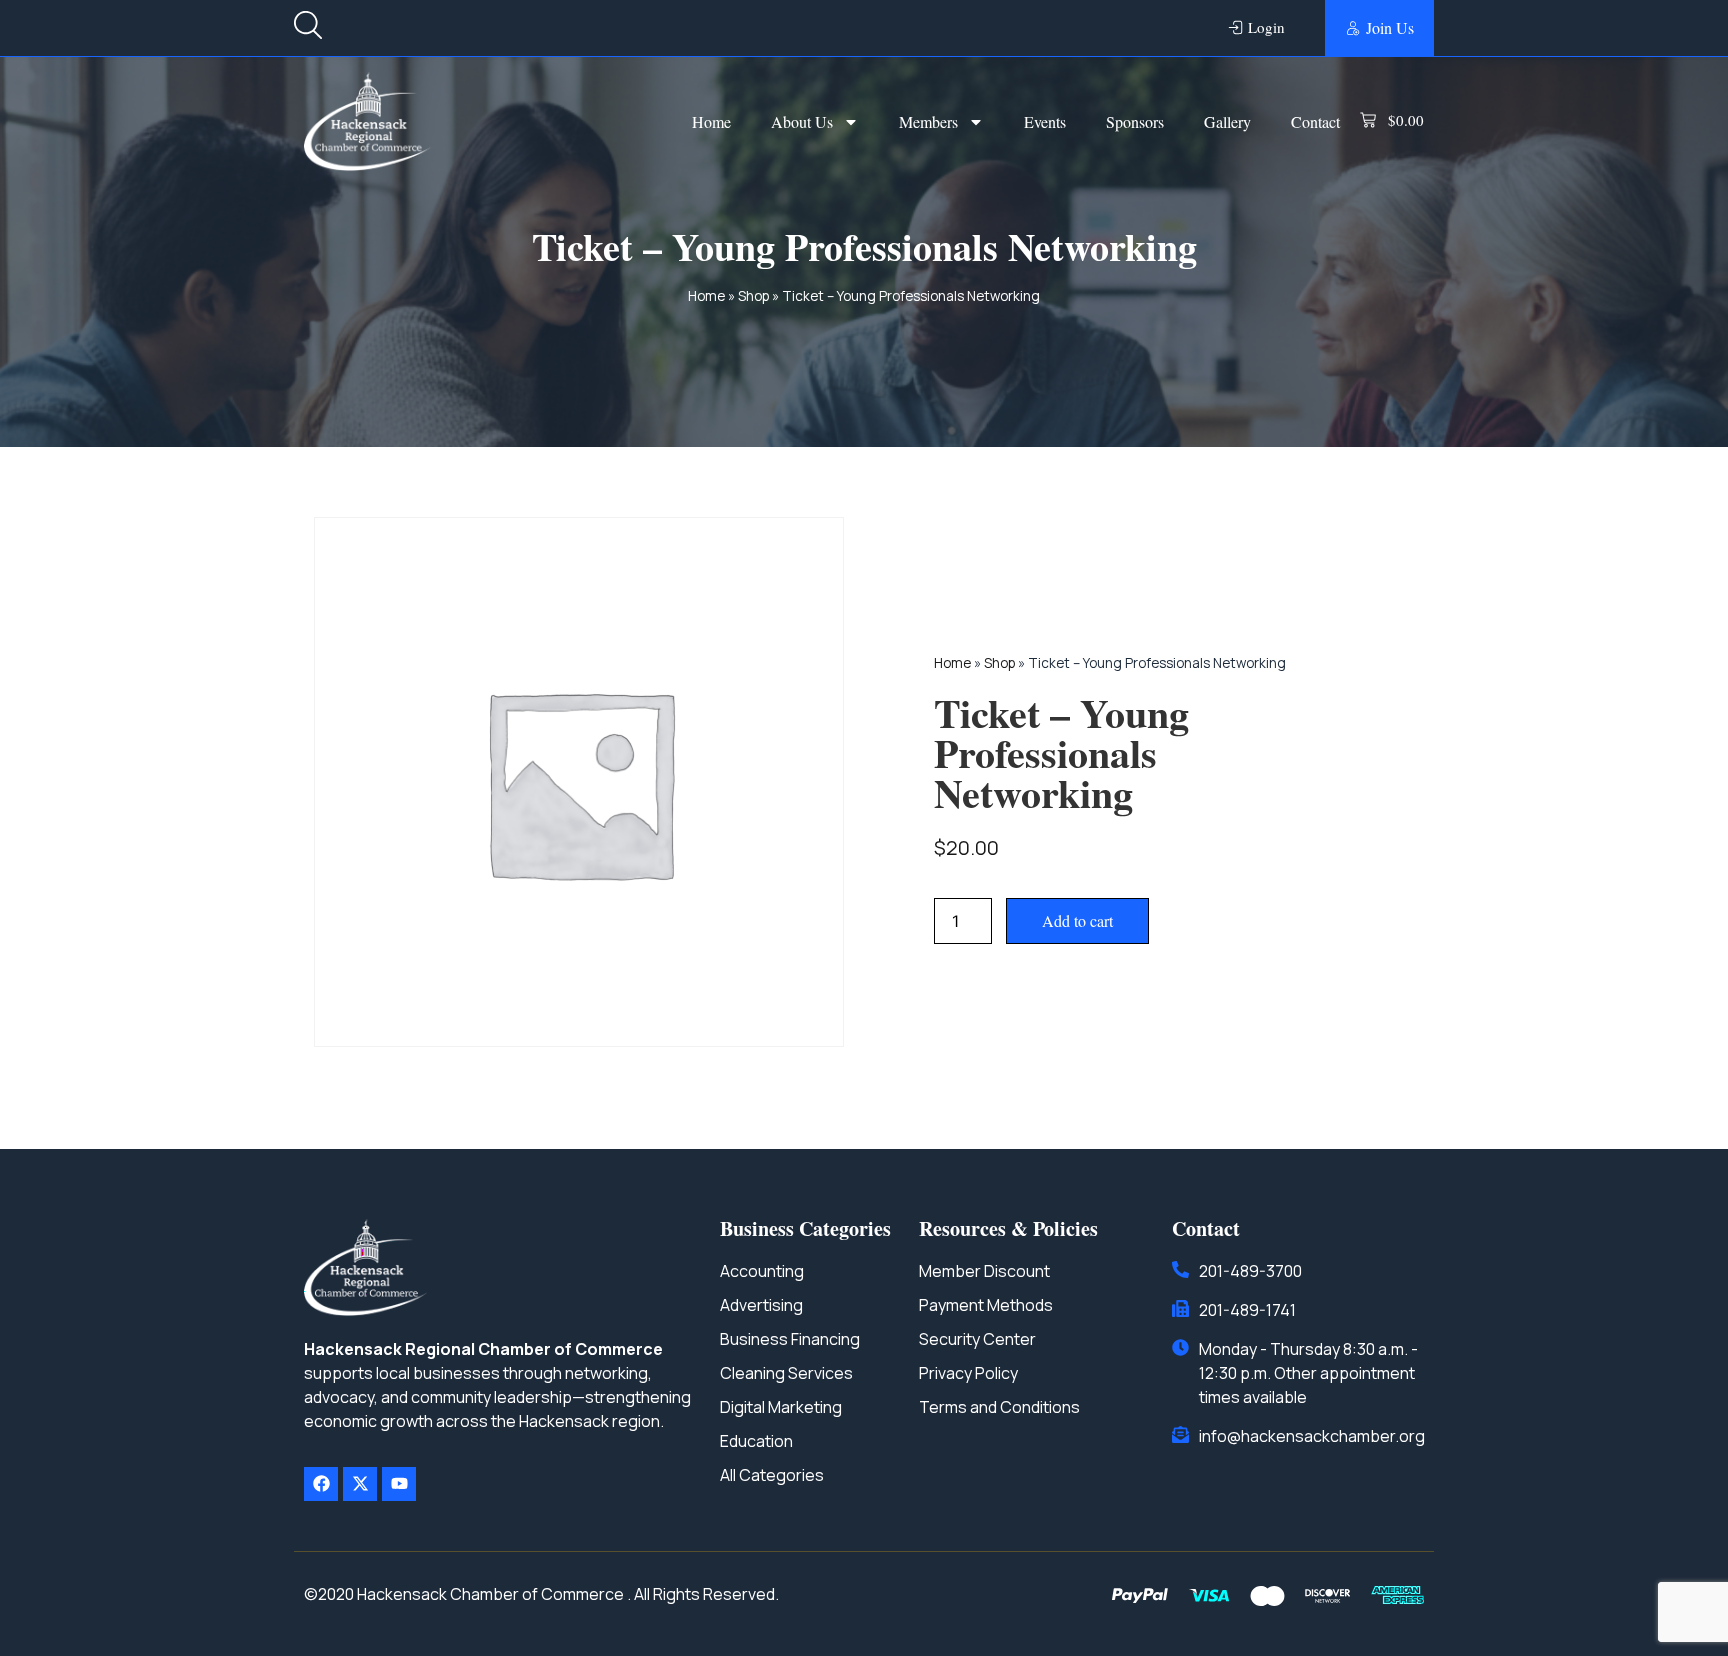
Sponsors (1135, 121)
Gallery (1227, 121)
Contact (1315, 121)
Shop (753, 296)
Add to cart (1077, 920)
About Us (802, 121)
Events (1045, 121)
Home (711, 121)
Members (928, 121)
